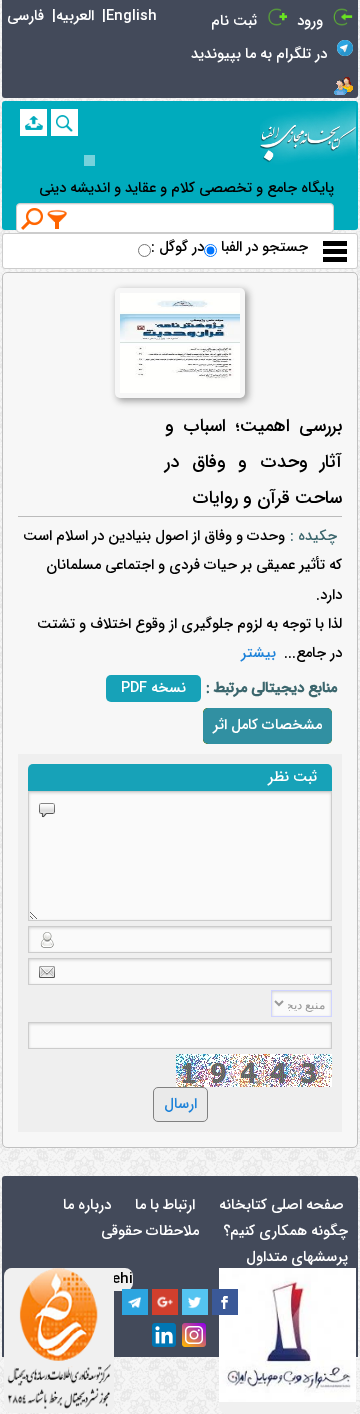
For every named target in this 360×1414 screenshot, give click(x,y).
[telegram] (135, 1302)
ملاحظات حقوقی (150, 1231)
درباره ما (87, 1205)
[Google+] (165, 1302)
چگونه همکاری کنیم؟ (285, 1231)
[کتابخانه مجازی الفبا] (308, 135)
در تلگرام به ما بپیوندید (259, 54)
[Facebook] (225, 1302)
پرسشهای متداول (297, 1257)
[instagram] (195, 1336)
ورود (310, 21)
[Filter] (58, 219)
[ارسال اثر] (33, 122)
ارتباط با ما (165, 1205)
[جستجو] (64, 122)
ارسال (180, 1104)
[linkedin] (165, 1336)
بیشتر (258, 653)
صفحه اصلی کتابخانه (281, 1205)
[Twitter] (195, 1302)
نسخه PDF (153, 688)
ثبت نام (234, 21)
